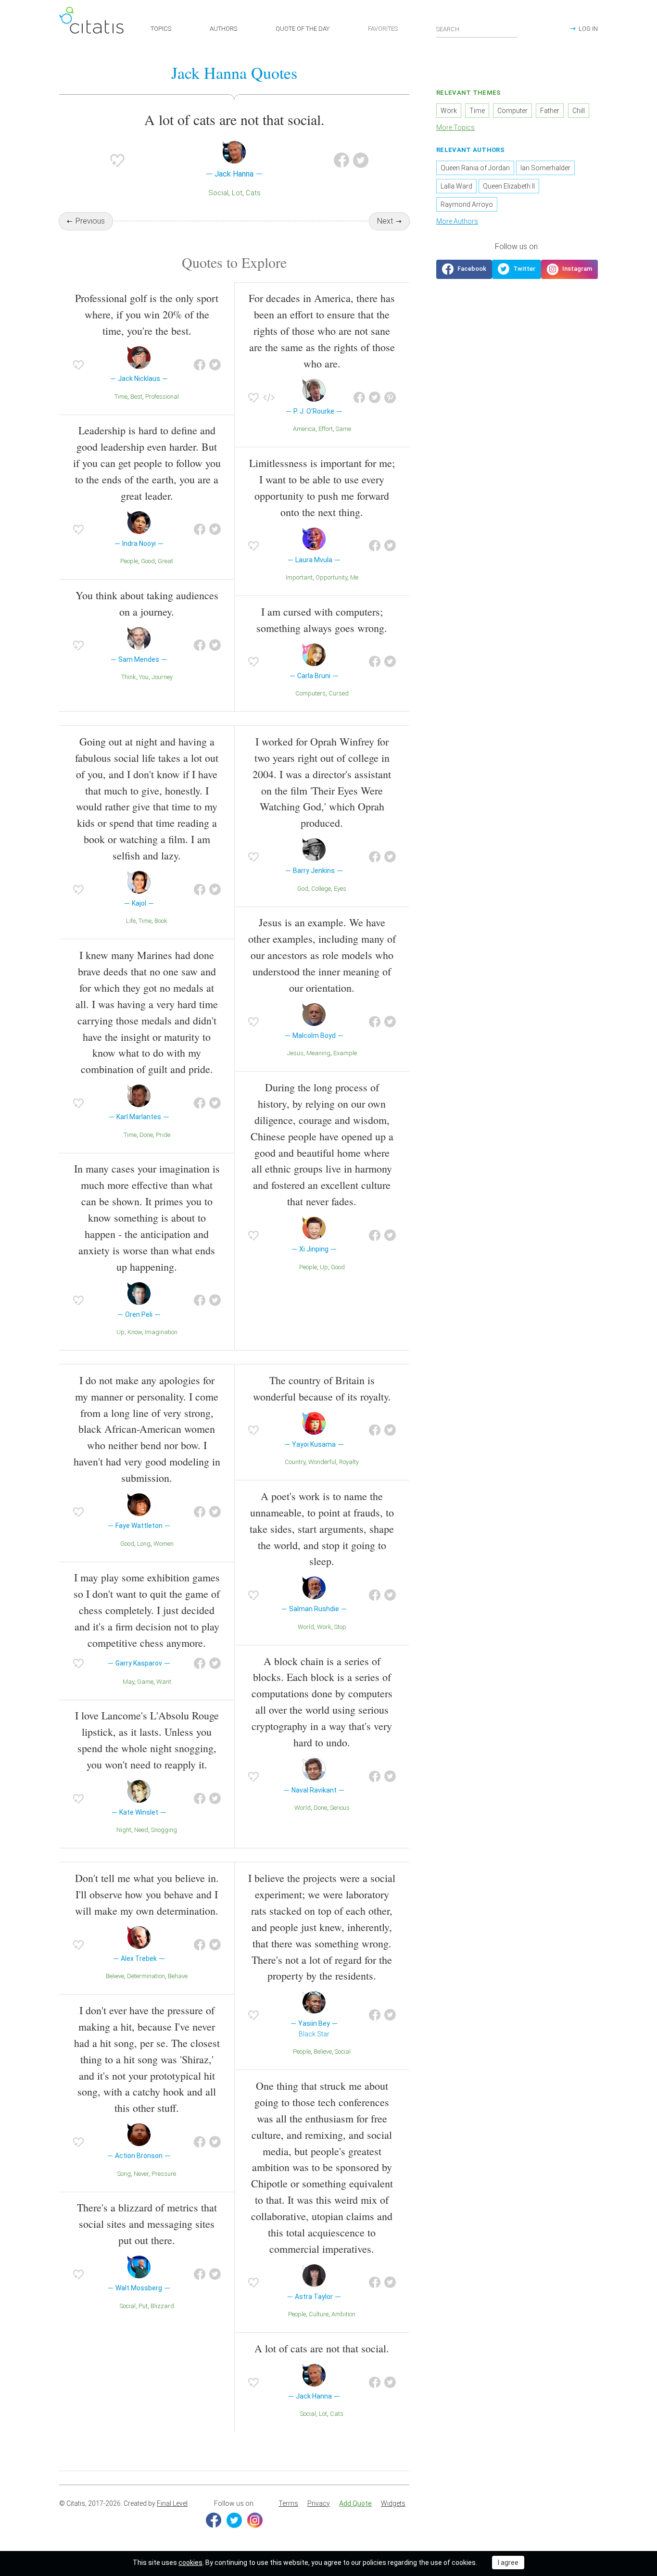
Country (295, 1462)
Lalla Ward (456, 186)
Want (164, 1682)
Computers (310, 693)
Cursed (339, 693)
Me (354, 577)
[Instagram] (255, 2520)
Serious (340, 1808)
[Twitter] (234, 2520)
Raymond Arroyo (467, 204)
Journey (162, 677)
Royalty (349, 1462)
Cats (253, 193)
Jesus (295, 1053)
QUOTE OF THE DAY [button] (303, 29)
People (129, 561)
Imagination (161, 1332)
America (304, 429)
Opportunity (331, 577)
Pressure (164, 2174)
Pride (163, 1135)
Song (124, 2174)
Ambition (343, 2314)
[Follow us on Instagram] (569, 269)
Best (136, 397)
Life (131, 921)
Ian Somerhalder (545, 168)
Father (550, 111)
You (144, 677)
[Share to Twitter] (361, 160)
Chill (579, 111)
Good (148, 561)
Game (145, 1682)
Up (120, 1332)
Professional (162, 397)
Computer (512, 111)
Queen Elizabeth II (509, 186)
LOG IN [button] (588, 29)
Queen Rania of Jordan (475, 168)
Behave (178, 1976)
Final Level (172, 2503)
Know (135, 1332)
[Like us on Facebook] (464, 269)
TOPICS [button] (161, 29)
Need (141, 1830)
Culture (319, 2314)
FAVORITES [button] (383, 29)
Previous (90, 221)
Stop (340, 1627)
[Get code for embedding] (269, 398)
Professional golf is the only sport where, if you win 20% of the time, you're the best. (147, 314)
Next (385, 221)
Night (124, 1830)
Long (144, 1544)
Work (324, 1627)
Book (161, 921)
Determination (146, 1976)
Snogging (164, 1830)
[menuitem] (288, 2504)
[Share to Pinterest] (390, 398)
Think (129, 677)
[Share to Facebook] (341, 160)
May (128, 1682)
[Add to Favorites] (117, 160)
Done (146, 1135)
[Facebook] (214, 2520)
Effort (326, 429)
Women (164, 1544)
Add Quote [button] (355, 2503)
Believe (115, 1976)
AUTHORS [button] (223, 29)
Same (343, 429)
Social (218, 193)
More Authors (457, 221)
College (321, 889)
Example (345, 1053)
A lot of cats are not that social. (322, 2348)
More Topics (455, 127)
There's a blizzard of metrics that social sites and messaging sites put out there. (147, 2224)
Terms (288, 2503)
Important (299, 577)
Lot (237, 193)
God (303, 889)
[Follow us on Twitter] (517, 269)
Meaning (318, 1053)
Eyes (340, 889)
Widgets (393, 2503)
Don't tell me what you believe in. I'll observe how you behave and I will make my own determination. (147, 1894)
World (306, 1627)
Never (141, 2174)
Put (143, 2306)
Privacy (319, 2503)
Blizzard (162, 2306)
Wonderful (322, 1462)
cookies (190, 2563)
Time (121, 397)
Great (165, 561)
